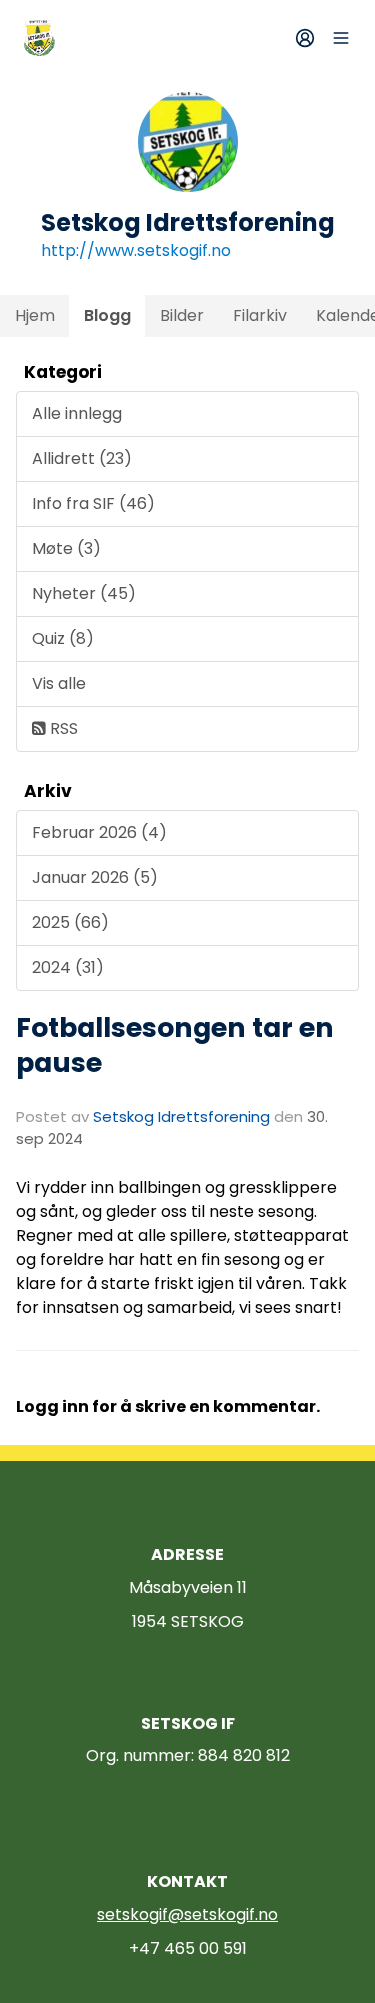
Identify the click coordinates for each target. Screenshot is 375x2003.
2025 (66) (70, 922)
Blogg (107, 315)
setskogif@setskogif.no (187, 1914)
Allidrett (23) (82, 458)
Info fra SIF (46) (93, 503)
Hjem (35, 315)
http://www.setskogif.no (136, 250)
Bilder (182, 315)
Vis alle (59, 683)
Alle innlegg (77, 413)
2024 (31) (68, 967)
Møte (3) (66, 548)
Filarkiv (260, 315)
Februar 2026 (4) (99, 832)
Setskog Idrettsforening (181, 1116)
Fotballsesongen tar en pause (175, 1045)
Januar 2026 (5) (95, 877)
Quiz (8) (63, 638)
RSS (62, 728)
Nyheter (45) (84, 593)
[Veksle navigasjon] (341, 38)
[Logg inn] (305, 38)
